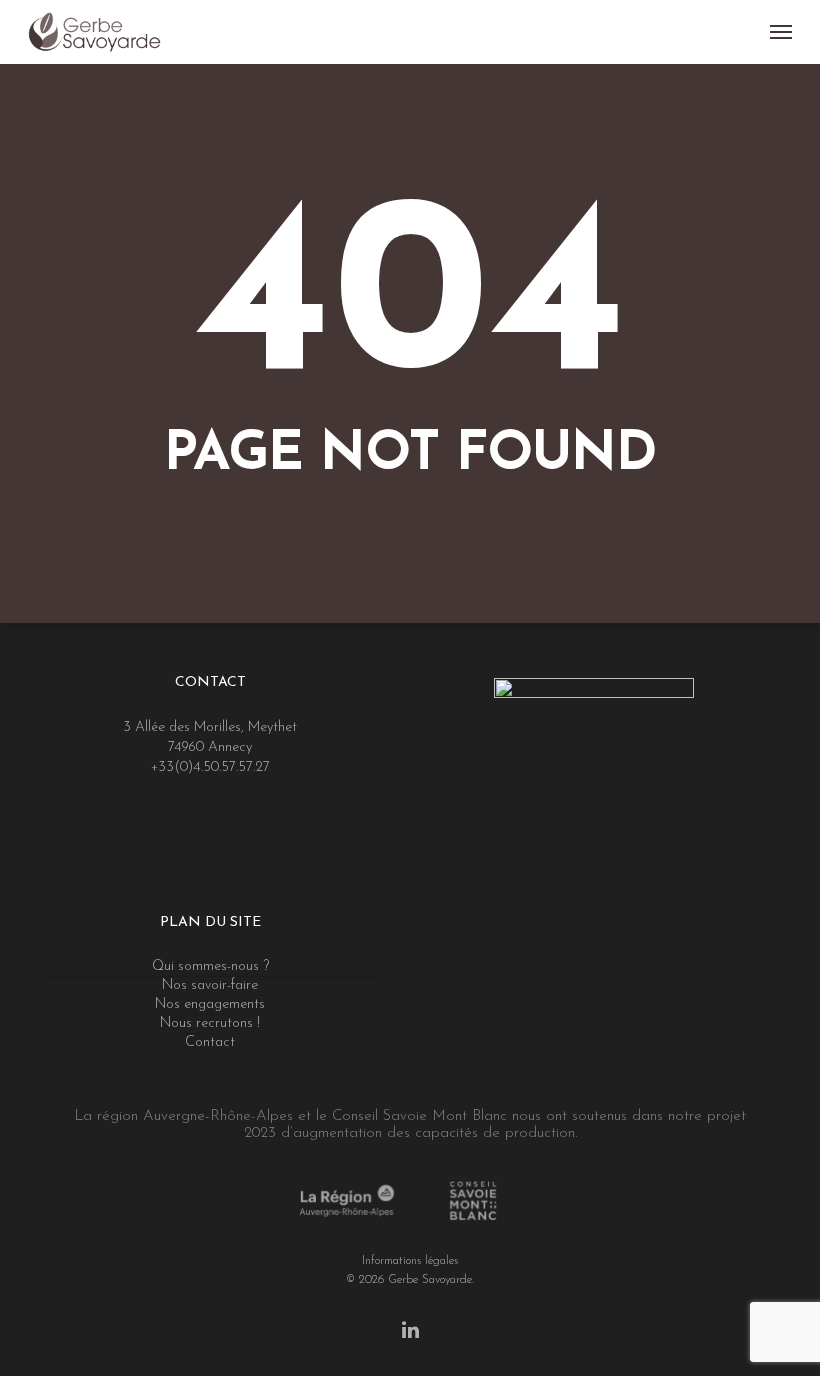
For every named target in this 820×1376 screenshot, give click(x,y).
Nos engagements (210, 1004)
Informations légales (410, 1260)
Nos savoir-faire (210, 985)
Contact (210, 1042)
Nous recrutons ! (210, 1023)
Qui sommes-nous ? (210, 966)
